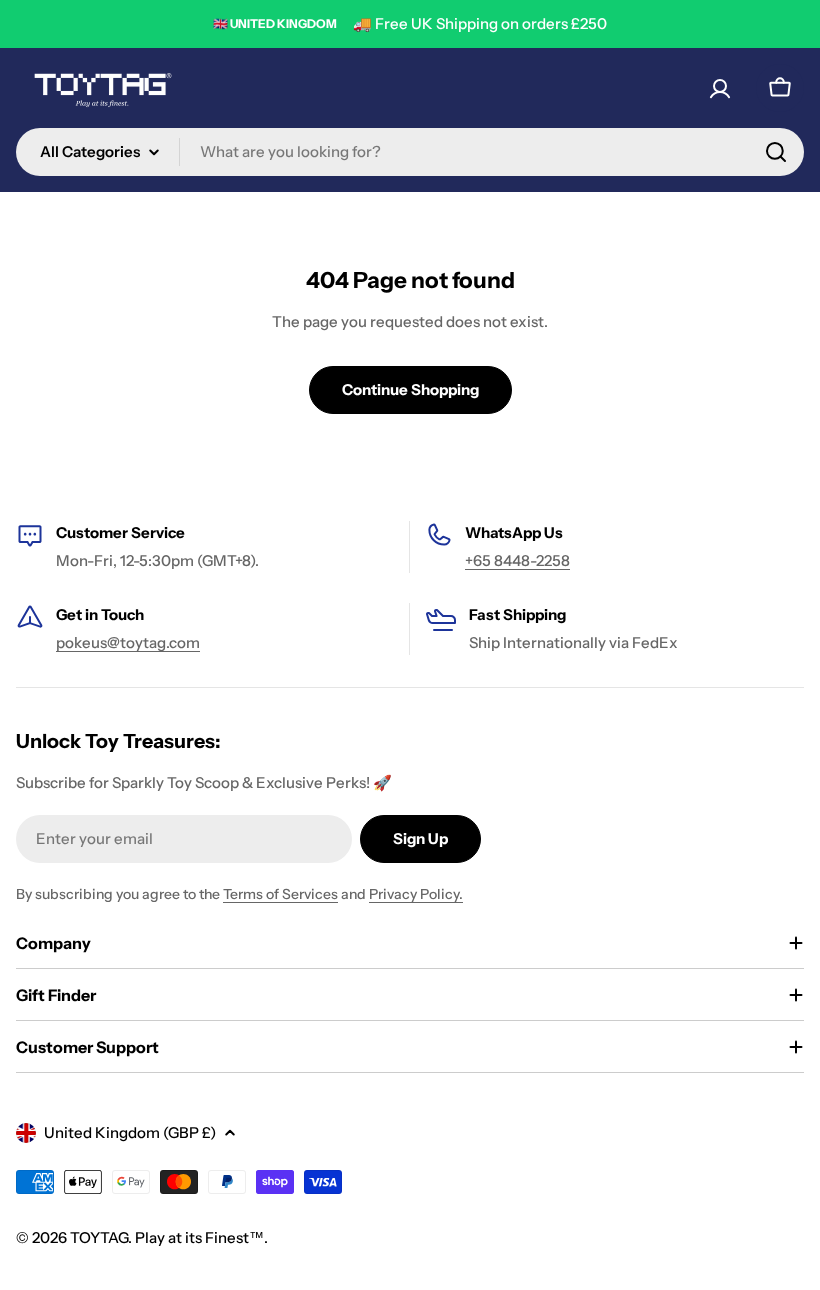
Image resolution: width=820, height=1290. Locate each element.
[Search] (776, 152)
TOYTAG (99, 1237)
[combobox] (410, 152)
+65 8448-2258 (517, 560)
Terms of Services (280, 894)
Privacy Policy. (416, 894)
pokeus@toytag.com (128, 642)
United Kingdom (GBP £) (130, 1132)
